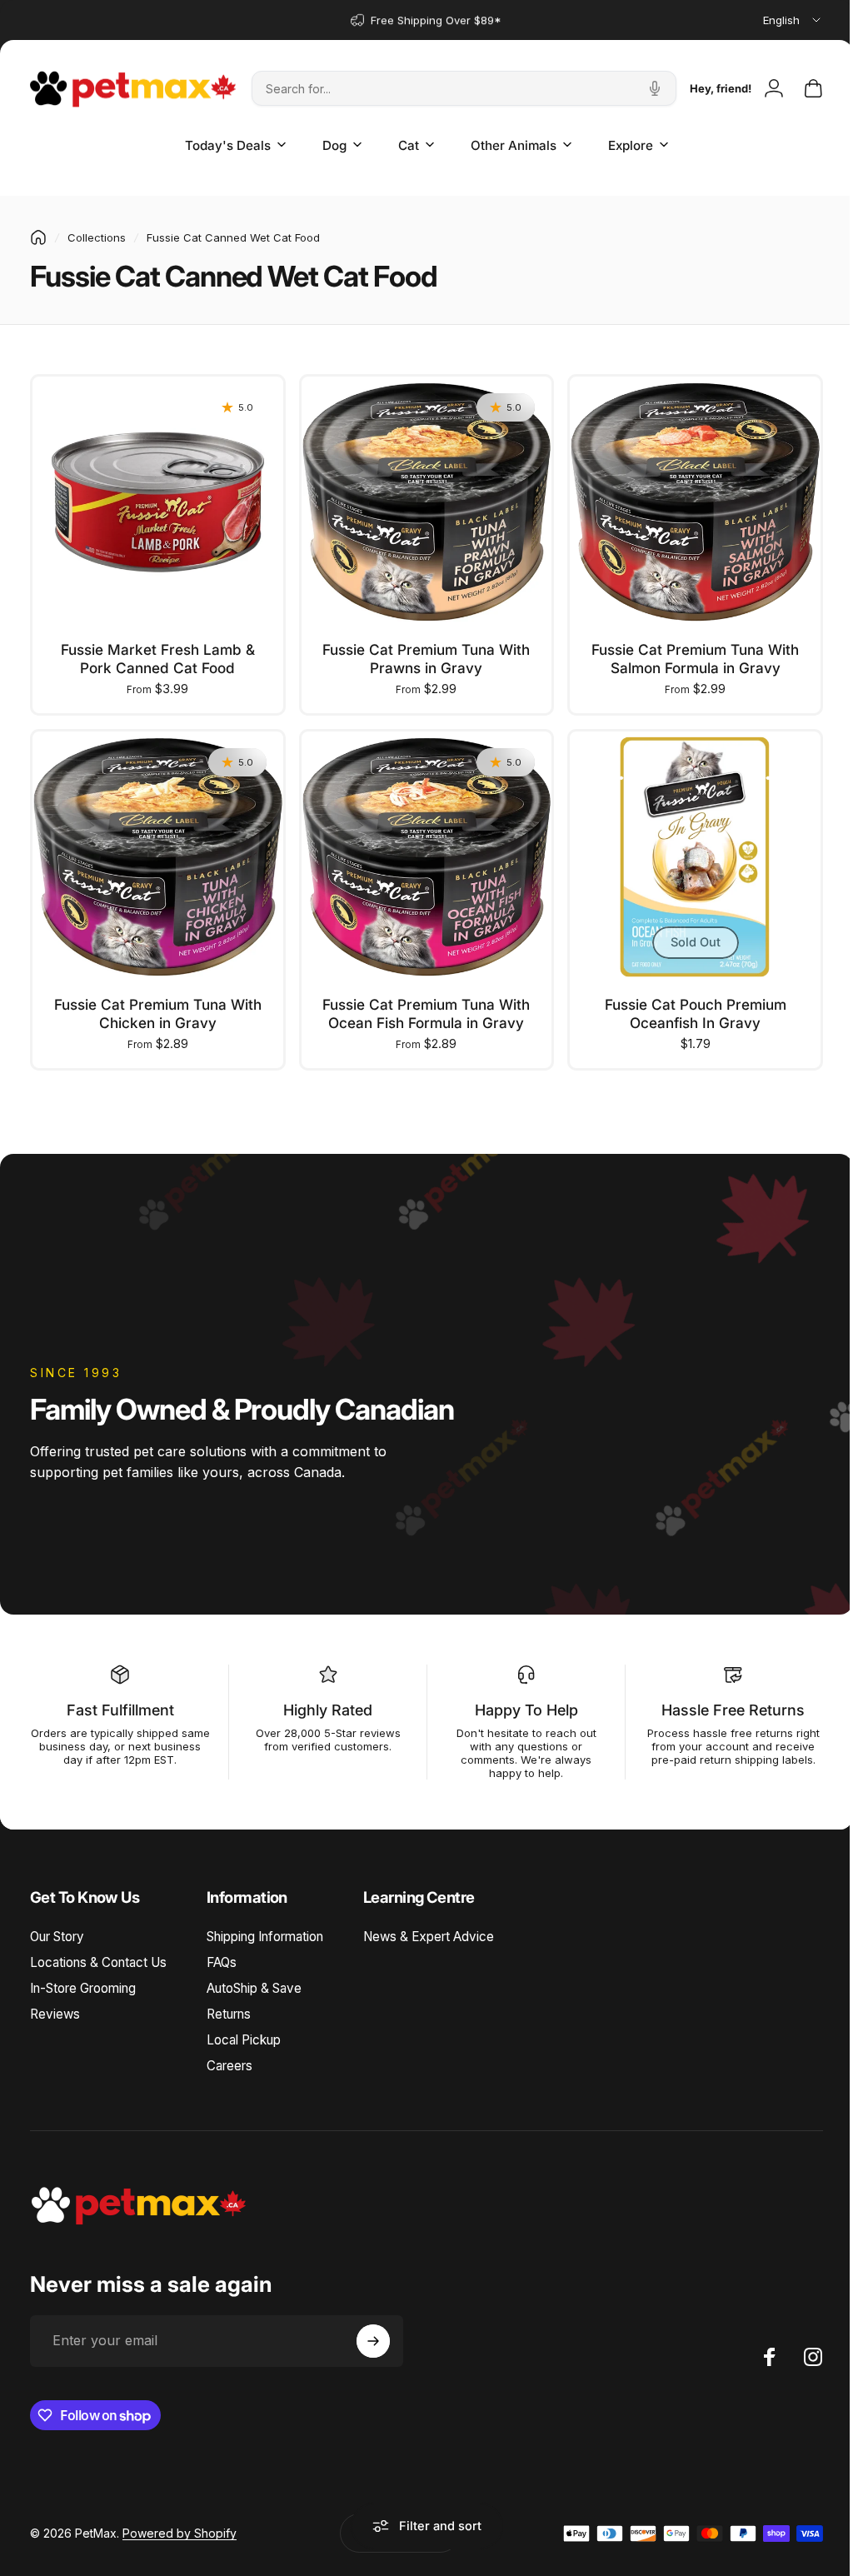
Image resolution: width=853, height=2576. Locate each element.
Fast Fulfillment (119, 1702)
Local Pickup (244, 2032)
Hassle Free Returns (722, 1702)
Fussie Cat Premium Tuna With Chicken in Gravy (155, 1005)
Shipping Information (265, 1928)
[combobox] (793, 20)
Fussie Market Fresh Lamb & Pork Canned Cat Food (155, 654)
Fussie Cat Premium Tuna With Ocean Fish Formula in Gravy (420, 1005)
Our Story (57, 1928)
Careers (229, 2057)
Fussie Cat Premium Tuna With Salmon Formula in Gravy (685, 654)
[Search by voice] (655, 88)
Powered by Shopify (180, 2525)
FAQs (222, 1954)
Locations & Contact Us (98, 1954)
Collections (97, 237)
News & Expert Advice (429, 1928)
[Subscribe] (373, 2333)
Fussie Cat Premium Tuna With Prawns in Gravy (420, 654)
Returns (229, 2006)
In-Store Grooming (83, 1980)
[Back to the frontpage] (38, 237)
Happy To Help (518, 1702)
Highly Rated (323, 1702)
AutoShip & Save (254, 1980)
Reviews (55, 2006)
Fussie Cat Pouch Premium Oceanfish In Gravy (685, 1005)
